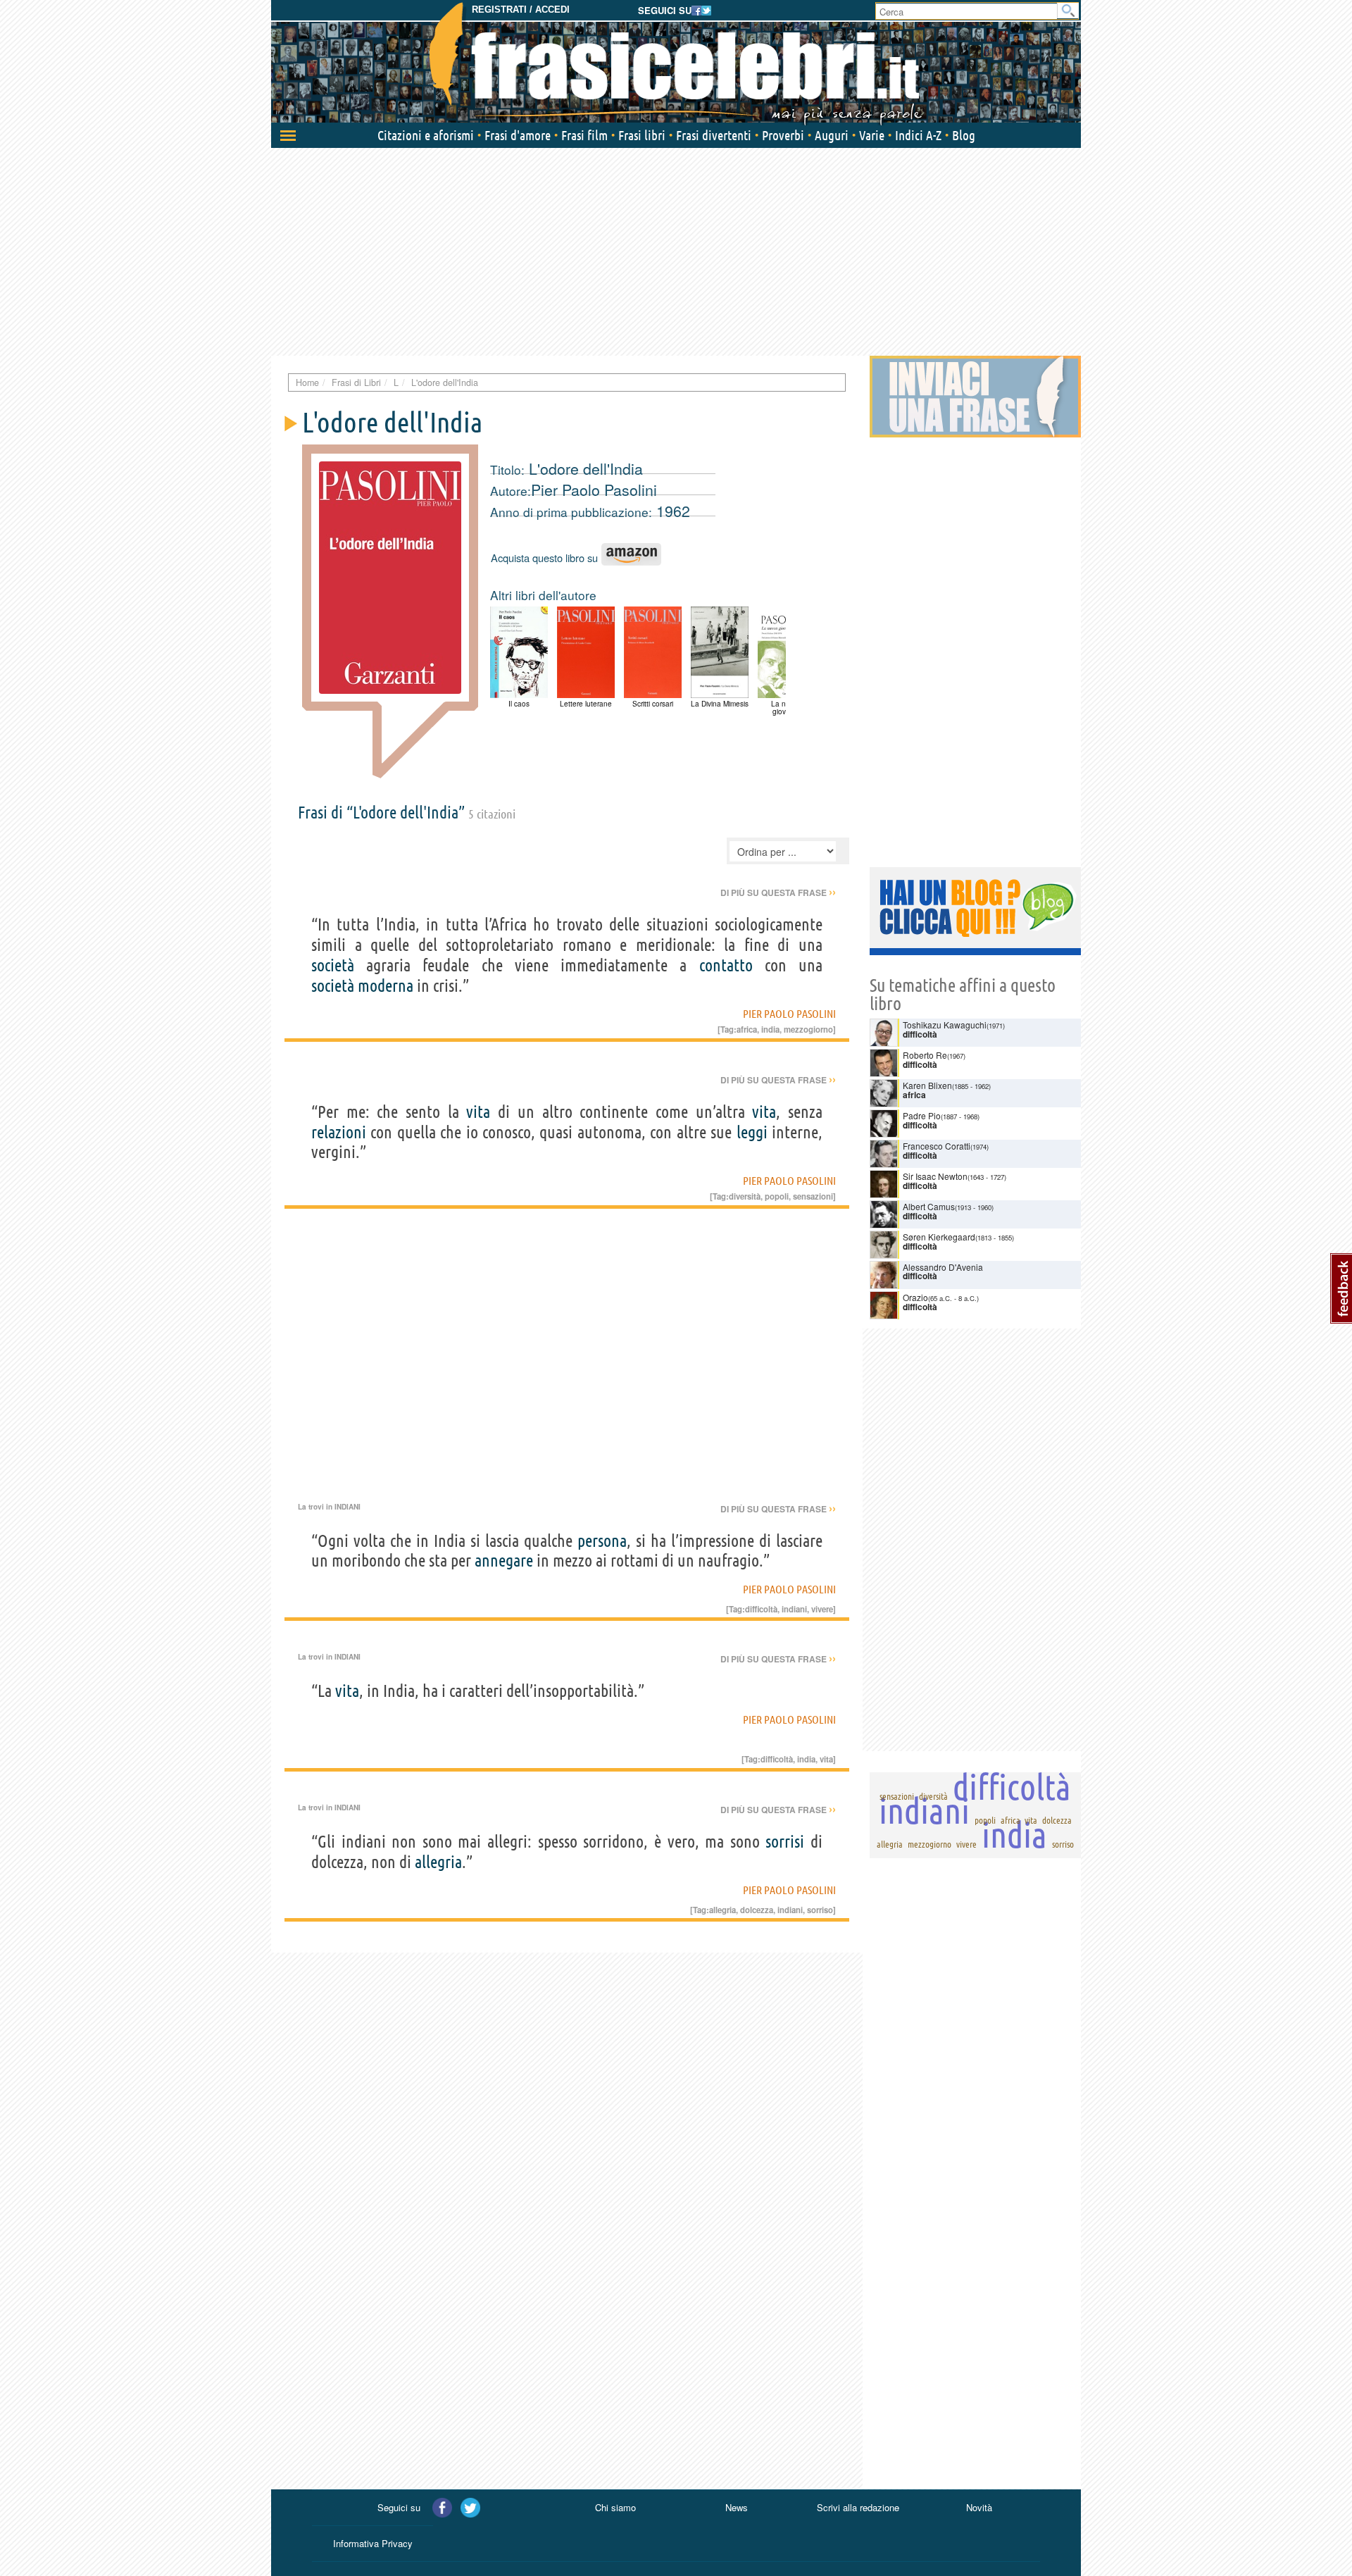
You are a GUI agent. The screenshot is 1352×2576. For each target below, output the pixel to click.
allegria (438, 1862)
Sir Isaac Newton (935, 1176)
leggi (752, 1132)
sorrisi (785, 1842)
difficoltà (761, 1609)
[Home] (676, 63)
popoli (777, 1196)
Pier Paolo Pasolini (594, 490)
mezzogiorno (808, 1029)
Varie (872, 135)
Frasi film (584, 135)
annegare (504, 1561)
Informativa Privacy (373, 2543)
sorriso (820, 1910)
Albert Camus (929, 1206)
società (333, 965)
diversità (745, 1196)
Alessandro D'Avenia (943, 1267)
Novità (979, 2507)
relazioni (339, 1132)
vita (478, 1112)
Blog (964, 135)
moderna (386, 986)
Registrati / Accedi (521, 10)
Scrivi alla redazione (858, 2507)
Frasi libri (642, 135)
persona (602, 1541)
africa (747, 1029)
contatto (726, 965)
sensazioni (813, 1196)
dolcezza (757, 1910)
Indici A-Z (918, 135)
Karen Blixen (927, 1085)
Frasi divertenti (714, 135)
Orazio (915, 1297)
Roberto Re (925, 1055)
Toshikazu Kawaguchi (945, 1025)
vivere (822, 1609)
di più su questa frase (778, 892)
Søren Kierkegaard (939, 1237)
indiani (794, 1609)
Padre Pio (922, 1115)
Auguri (832, 135)
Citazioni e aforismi (426, 135)
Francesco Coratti (937, 1146)
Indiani (348, 1507)
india (770, 1029)
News (737, 2507)
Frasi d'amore (518, 135)
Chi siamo (615, 2507)
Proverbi (783, 135)
